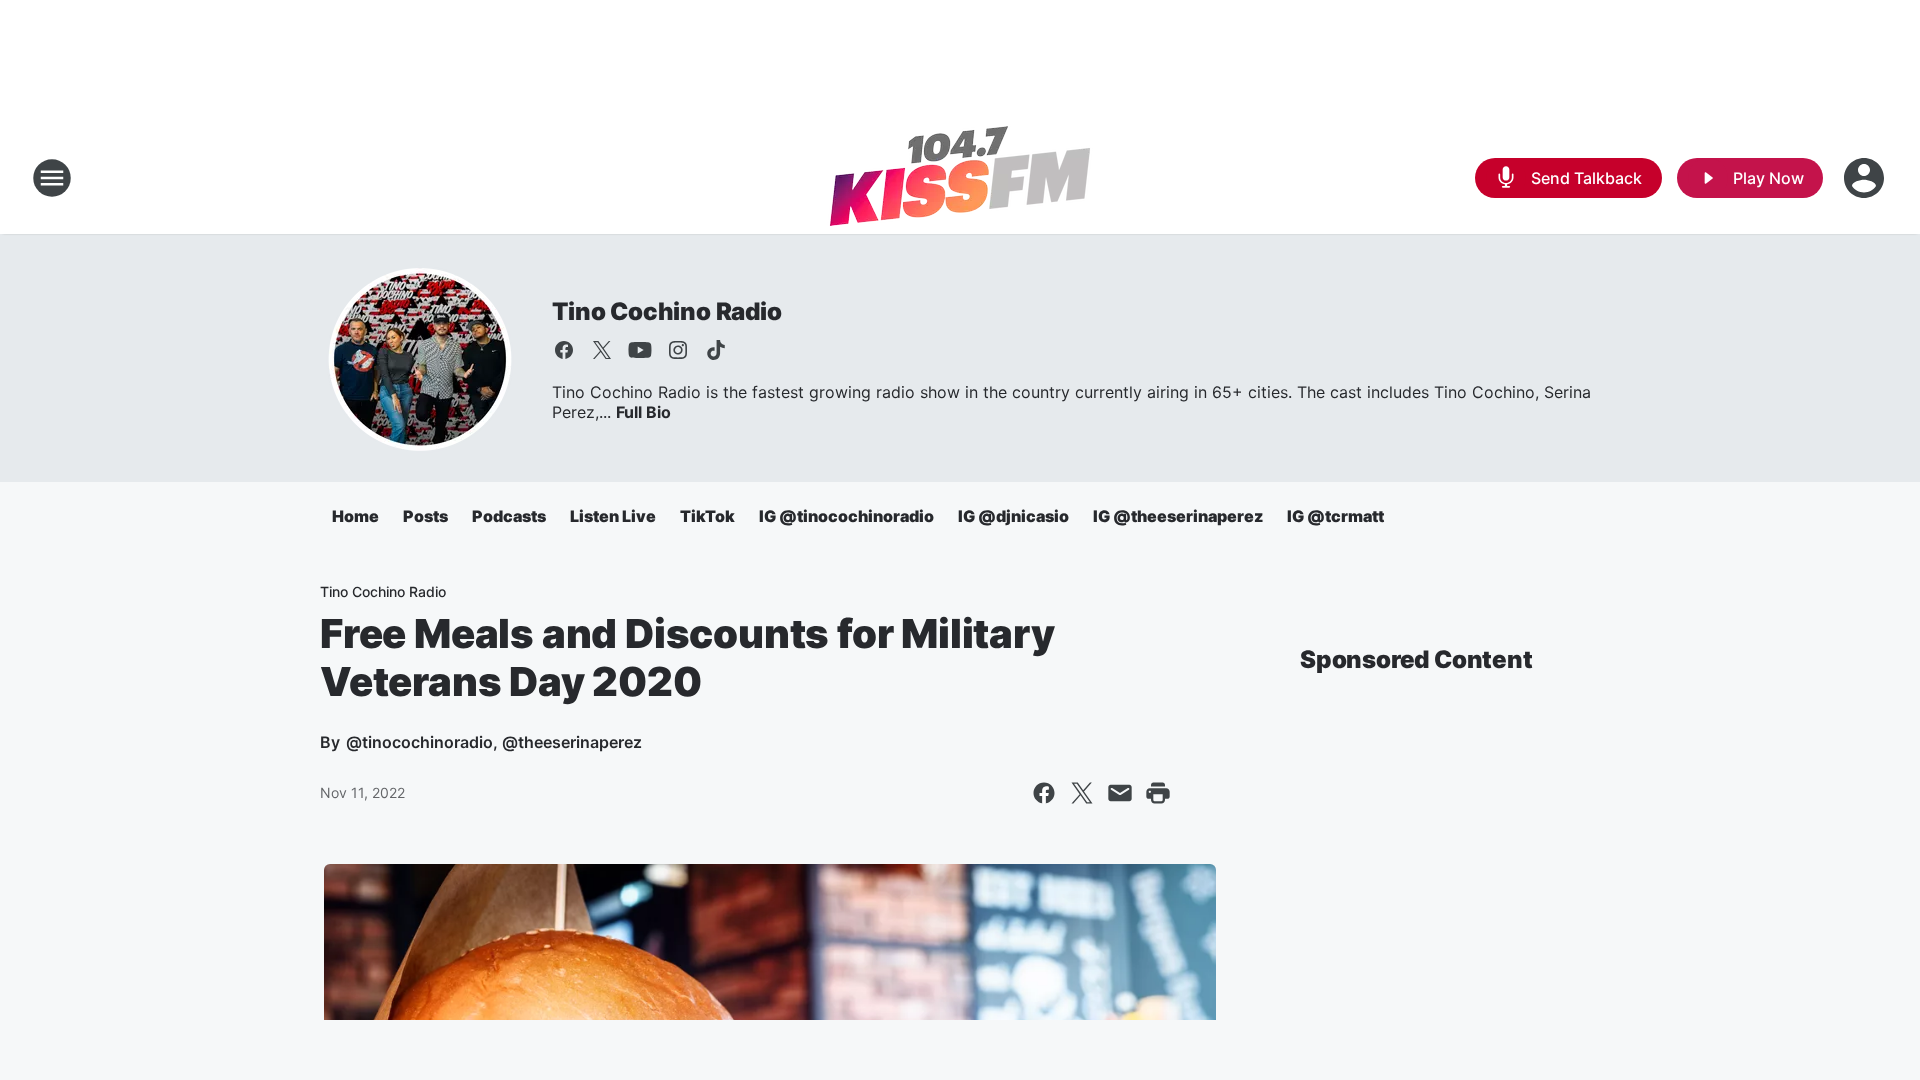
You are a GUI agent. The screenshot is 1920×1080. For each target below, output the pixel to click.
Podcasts (509, 516)
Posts (425, 516)
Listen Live (613, 516)
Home (355, 516)
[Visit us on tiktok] (716, 350)
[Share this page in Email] (1120, 793)
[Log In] (1866, 178)
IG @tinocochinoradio (846, 516)
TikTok (707, 516)
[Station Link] (960, 178)
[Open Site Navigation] (52, 178)
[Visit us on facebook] (564, 350)
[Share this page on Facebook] (1044, 793)
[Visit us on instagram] (678, 350)
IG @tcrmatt (1335, 516)
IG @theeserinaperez (1178, 516)
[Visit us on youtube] (640, 350)
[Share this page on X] (1082, 793)
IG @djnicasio (1013, 516)
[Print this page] (1158, 793)
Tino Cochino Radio (666, 311)
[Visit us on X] (602, 350)
